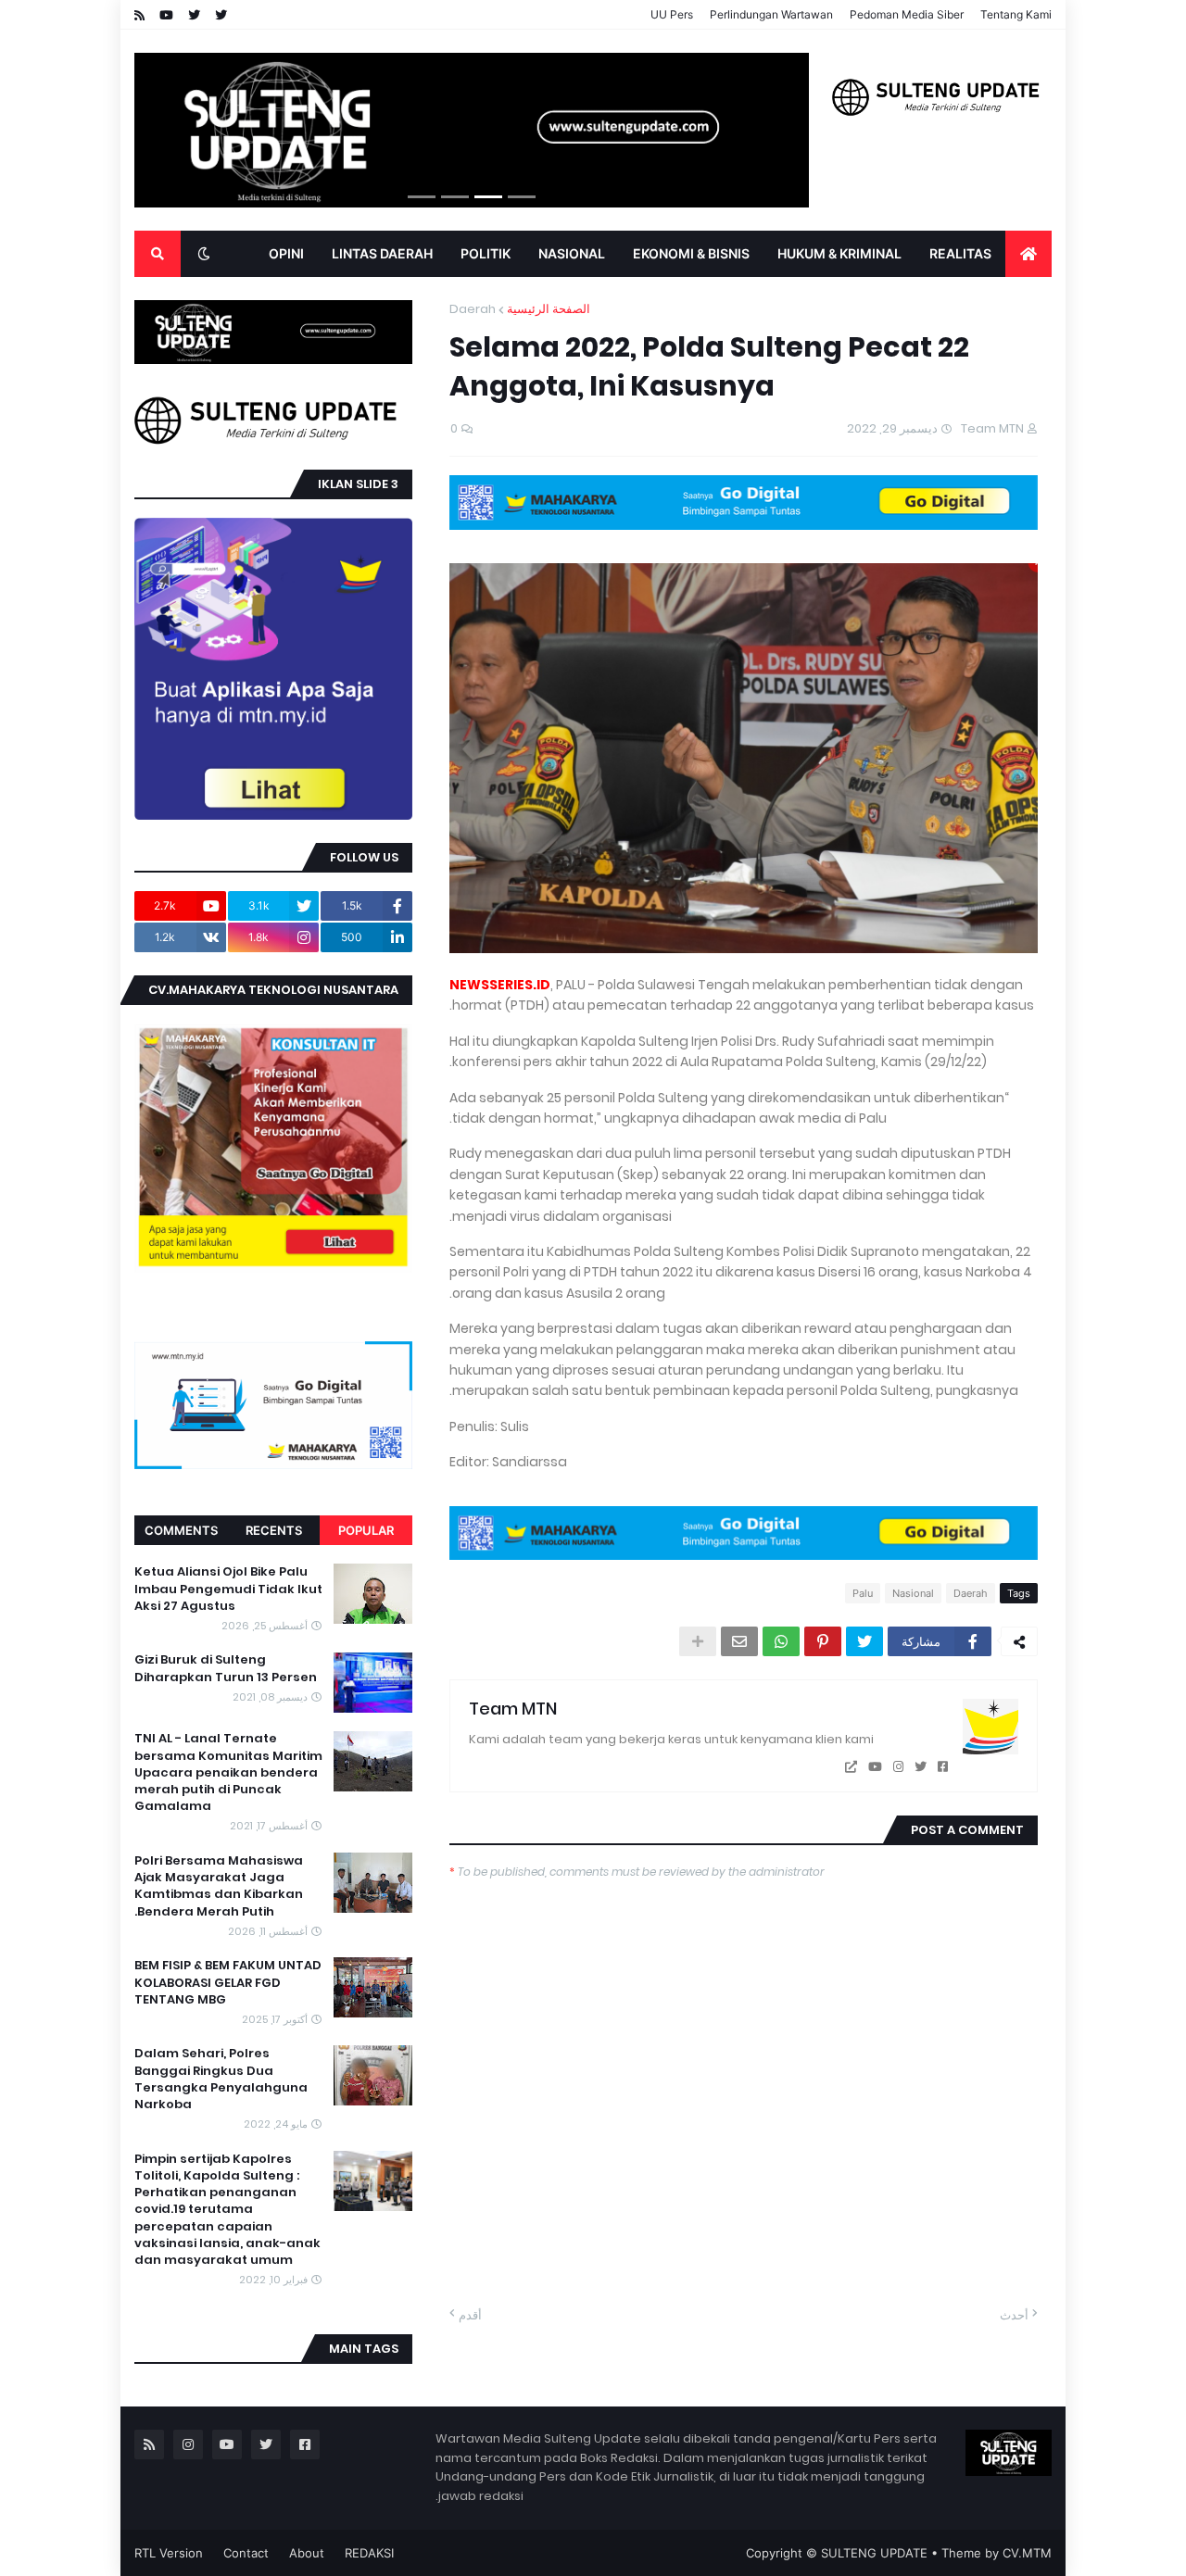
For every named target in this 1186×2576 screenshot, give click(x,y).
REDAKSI (369, 2553)
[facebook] (943, 1767)
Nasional (913, 1593)
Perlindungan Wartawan (771, 14)
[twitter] (921, 1767)
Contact (246, 2553)
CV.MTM (1027, 2553)
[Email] (739, 1641)
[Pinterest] (823, 1641)
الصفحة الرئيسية (549, 309)
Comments (181, 1530)
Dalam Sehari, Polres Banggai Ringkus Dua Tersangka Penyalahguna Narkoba (221, 2079)
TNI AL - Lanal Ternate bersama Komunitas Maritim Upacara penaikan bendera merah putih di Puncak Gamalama (228, 1773)
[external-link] (851, 1767)
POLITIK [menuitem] (486, 253)
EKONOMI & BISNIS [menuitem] (691, 253)
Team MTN (513, 1709)
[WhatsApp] (781, 1641)
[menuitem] (1028, 254)
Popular (366, 1530)
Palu (863, 1593)
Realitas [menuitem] (960, 253)
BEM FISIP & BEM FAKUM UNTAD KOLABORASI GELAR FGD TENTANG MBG (228, 1982)
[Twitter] (864, 1641)
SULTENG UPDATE (874, 2553)
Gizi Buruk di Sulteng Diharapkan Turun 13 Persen (226, 1669)
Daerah (473, 309)
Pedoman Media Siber (907, 14)
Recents (274, 1530)
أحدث (1014, 2315)
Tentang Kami (1016, 14)
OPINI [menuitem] (286, 253)
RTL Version (169, 2553)
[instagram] (898, 1767)
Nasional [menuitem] (572, 253)
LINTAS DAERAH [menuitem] (382, 253)
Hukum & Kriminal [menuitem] (839, 253)
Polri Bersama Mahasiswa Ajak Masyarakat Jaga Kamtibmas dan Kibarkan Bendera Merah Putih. (219, 1886)
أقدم (470, 2315)
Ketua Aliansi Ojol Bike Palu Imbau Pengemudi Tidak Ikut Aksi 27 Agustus (228, 1589)
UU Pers (672, 14)
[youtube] (875, 1767)
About (307, 2553)
